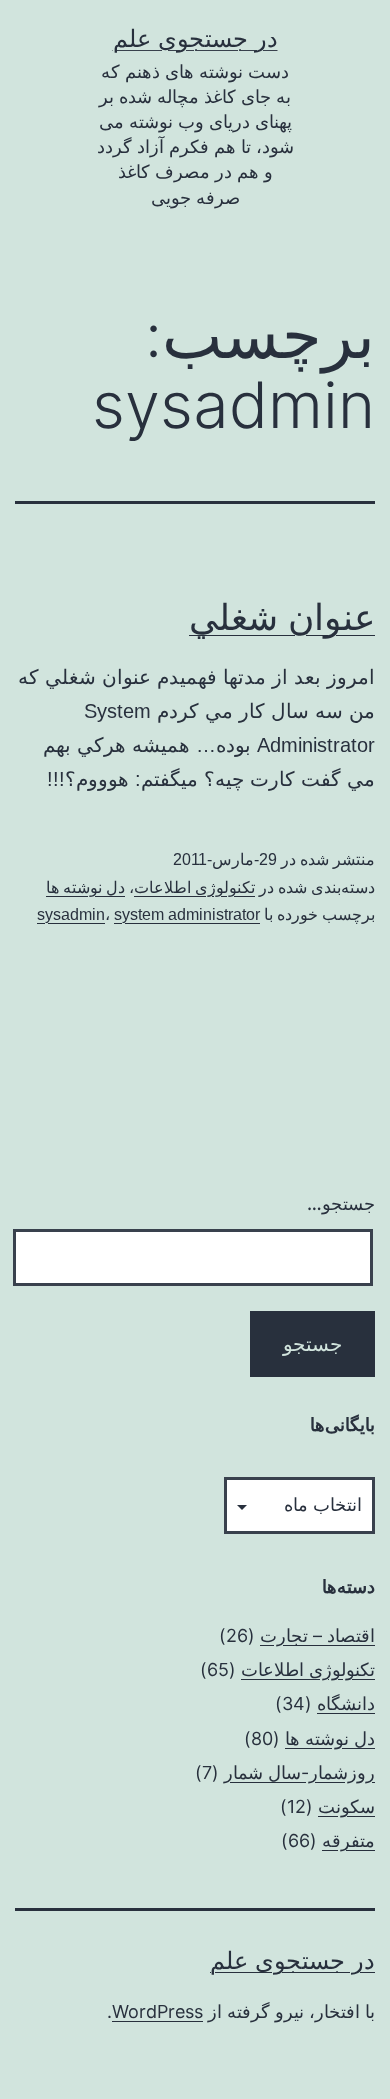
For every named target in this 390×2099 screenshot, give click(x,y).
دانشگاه (346, 1703)
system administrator (187, 914)
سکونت (346, 1806)
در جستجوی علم (195, 38)
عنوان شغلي (282, 617)
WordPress (157, 2011)
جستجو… (341, 1203)
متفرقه (348, 1840)
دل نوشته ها (85, 887)
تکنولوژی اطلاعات (194, 887)
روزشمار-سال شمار (299, 1772)
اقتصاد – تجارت (317, 1635)
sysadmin (71, 914)
